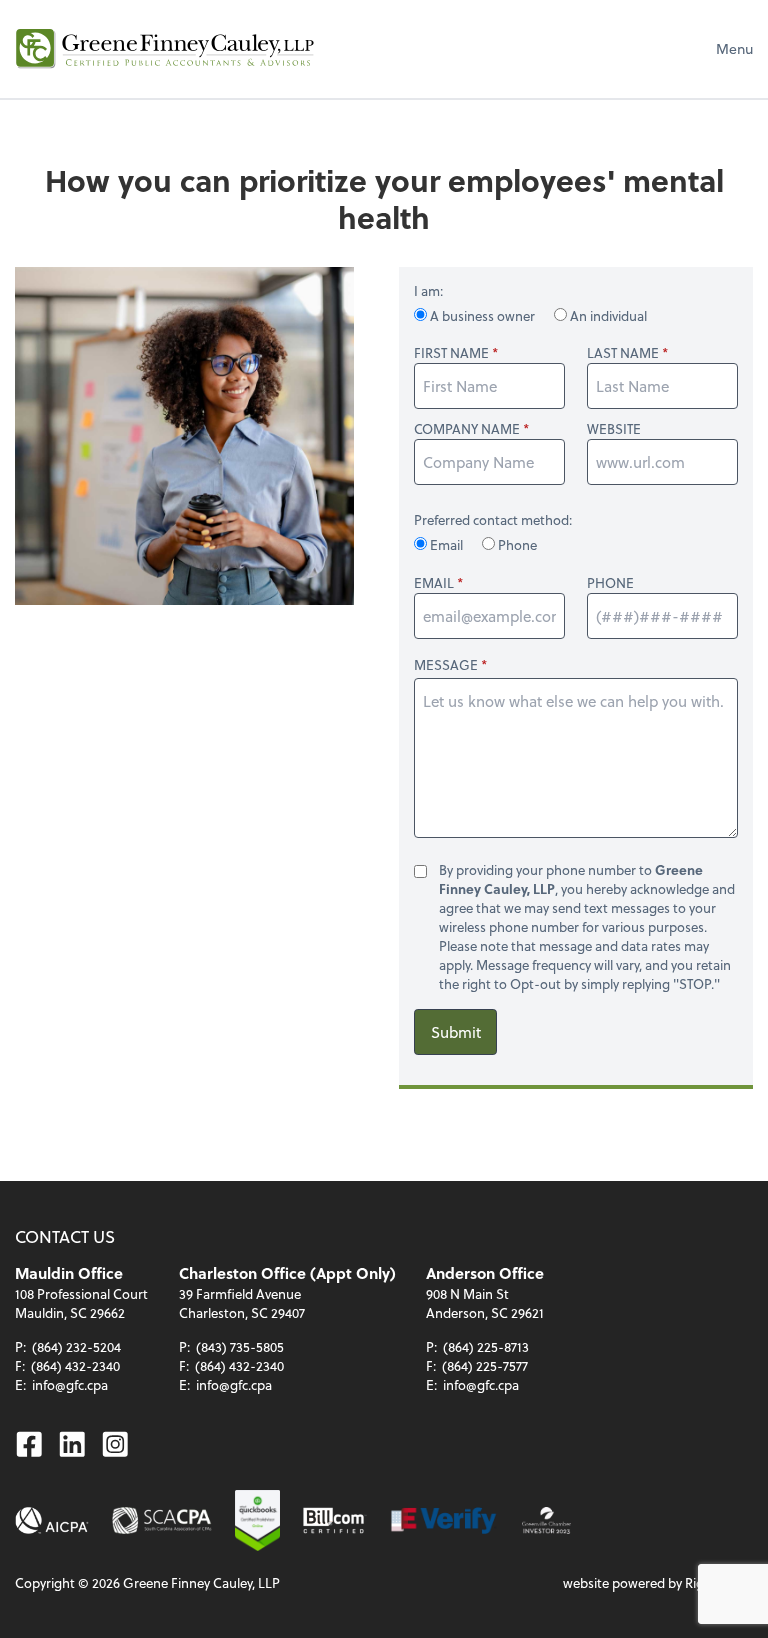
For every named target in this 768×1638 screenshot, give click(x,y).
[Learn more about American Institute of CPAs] (52, 1520)
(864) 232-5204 (76, 1346)
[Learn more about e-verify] (445, 1520)
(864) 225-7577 (485, 1365)
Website (614, 429)
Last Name (623, 353)
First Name (451, 353)
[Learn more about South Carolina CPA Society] (162, 1520)
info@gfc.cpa (70, 1384)
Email (446, 544)
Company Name (467, 429)
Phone (516, 544)
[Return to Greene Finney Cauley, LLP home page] (165, 49)
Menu (734, 48)
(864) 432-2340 (75, 1365)
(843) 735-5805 (240, 1346)
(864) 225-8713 (486, 1346)
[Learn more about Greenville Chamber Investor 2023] (546, 1520)
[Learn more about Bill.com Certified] (335, 1520)
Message (446, 664)
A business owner (482, 315)
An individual (607, 315)
